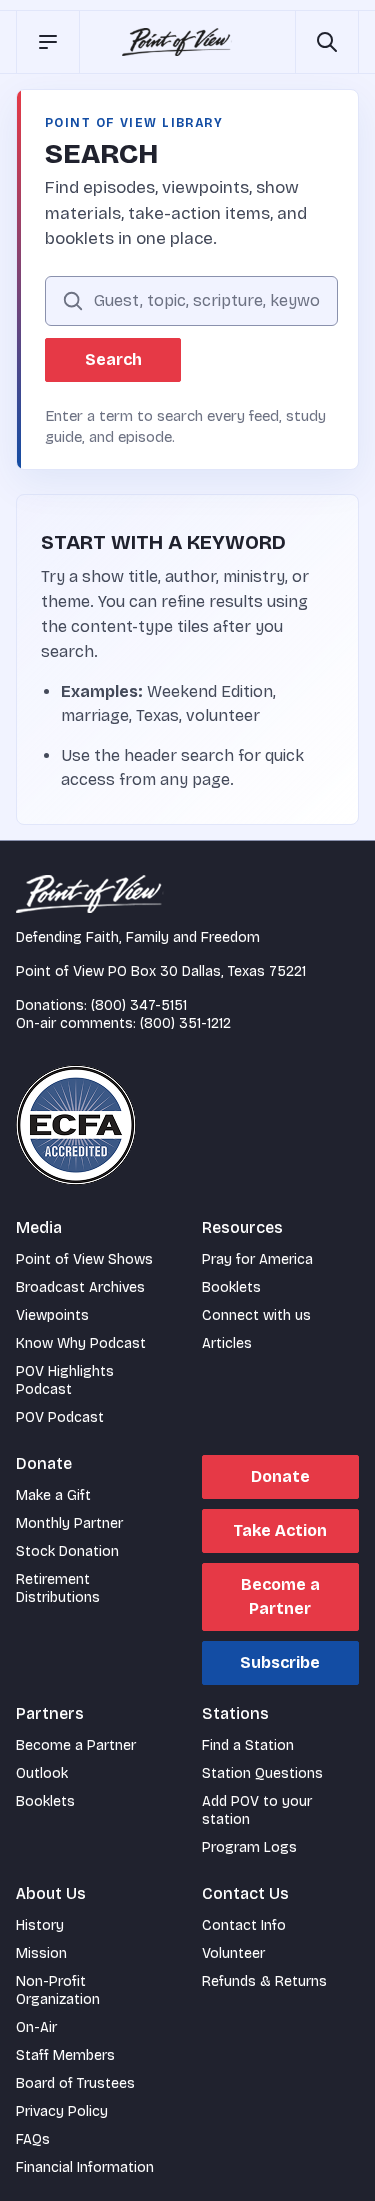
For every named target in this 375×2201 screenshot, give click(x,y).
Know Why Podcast (81, 1343)
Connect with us (256, 1315)
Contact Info (244, 1925)
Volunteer (233, 1953)
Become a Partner (280, 1596)
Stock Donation (67, 1551)
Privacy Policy (62, 2111)
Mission (41, 1953)
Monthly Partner (69, 1523)
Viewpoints (52, 1315)
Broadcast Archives (80, 1287)
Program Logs (249, 1847)
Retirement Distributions (58, 1588)
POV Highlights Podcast (65, 1380)
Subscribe (280, 1662)
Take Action (280, 1530)
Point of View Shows (84, 1259)
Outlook (42, 1773)
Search (113, 359)
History (40, 1925)
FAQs (33, 2139)
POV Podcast (60, 1417)
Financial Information (85, 2167)
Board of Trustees (75, 2083)
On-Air (36, 2027)
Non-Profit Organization (58, 1990)
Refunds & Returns (264, 1981)
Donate (280, 1476)
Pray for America (257, 1259)
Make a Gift (53, 1495)
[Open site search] (327, 42)
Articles (227, 1343)
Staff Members (65, 2055)
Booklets (231, 1287)
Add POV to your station (257, 1810)
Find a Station (248, 1745)
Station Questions (262, 1773)
